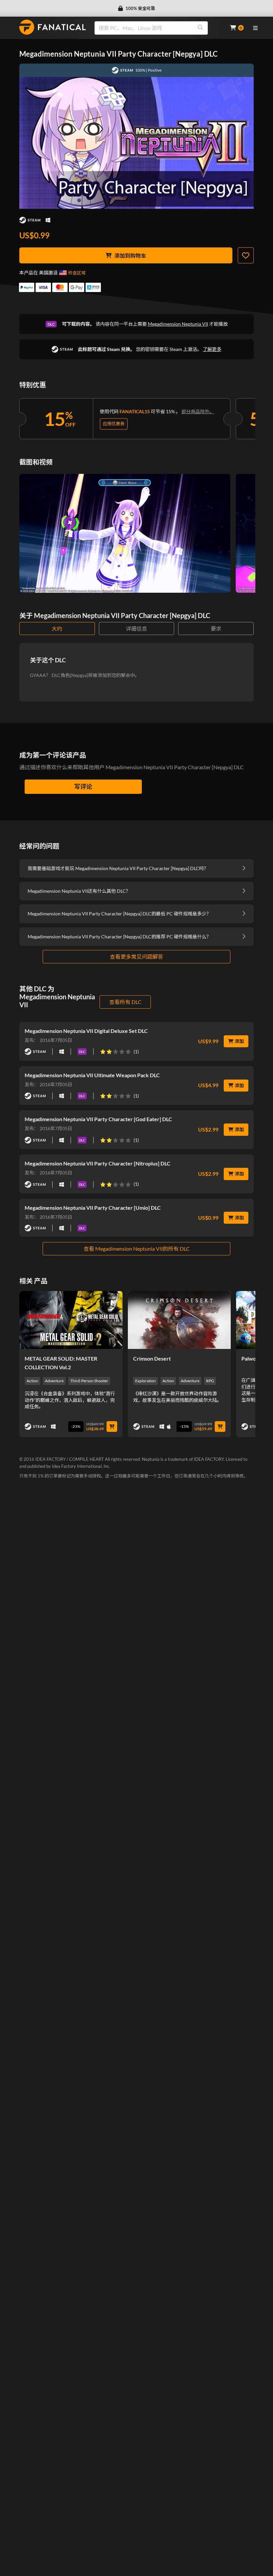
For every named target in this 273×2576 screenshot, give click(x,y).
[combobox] (158, 28)
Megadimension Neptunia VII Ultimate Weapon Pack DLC (92, 1075)
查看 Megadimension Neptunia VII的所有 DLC (137, 1249)
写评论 (83, 787)
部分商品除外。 (198, 411)
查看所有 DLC (125, 1002)
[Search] (200, 28)
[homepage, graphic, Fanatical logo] (53, 27)
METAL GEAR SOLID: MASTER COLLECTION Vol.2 (61, 1363)
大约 (57, 629)
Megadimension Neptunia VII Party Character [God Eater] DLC (98, 1119)
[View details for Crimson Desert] (179, 1320)
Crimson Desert (152, 1358)
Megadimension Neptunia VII (178, 324)
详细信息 (136, 629)
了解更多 (212, 349)
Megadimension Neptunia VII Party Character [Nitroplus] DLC (98, 1163)
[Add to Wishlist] (246, 255)
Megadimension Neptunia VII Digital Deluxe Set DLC (86, 1031)
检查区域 (77, 273)
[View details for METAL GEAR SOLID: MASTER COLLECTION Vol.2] (71, 1320)
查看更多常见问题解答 (136, 957)
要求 (216, 629)
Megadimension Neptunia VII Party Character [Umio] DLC (93, 1208)
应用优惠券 (114, 424)
